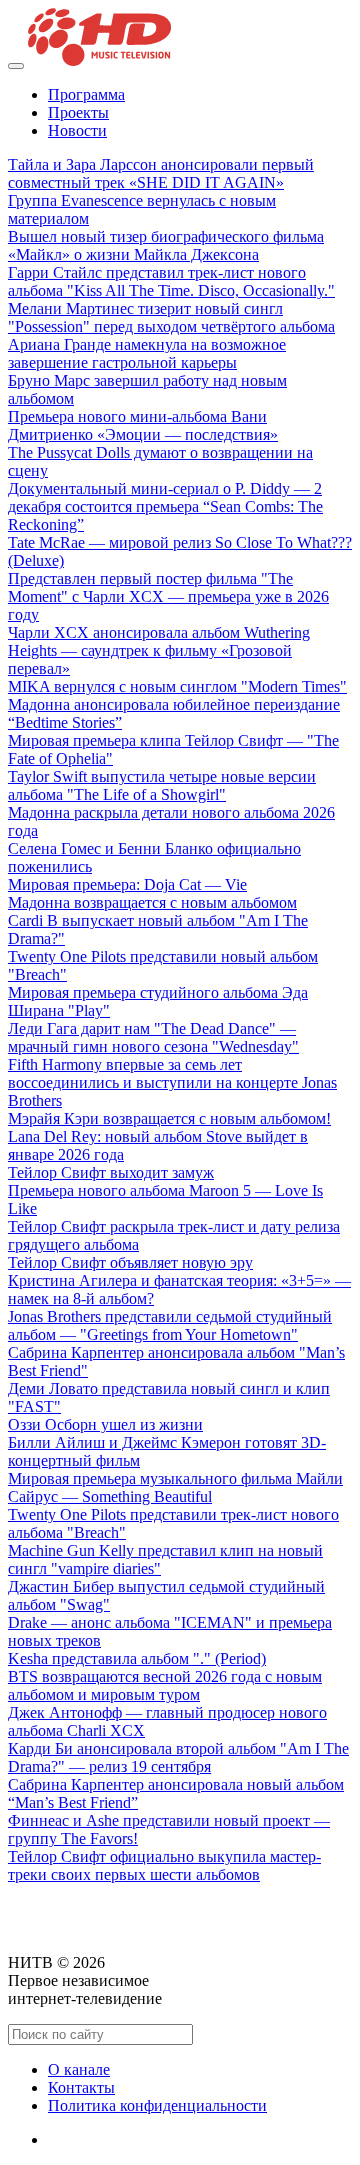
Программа (86, 94)
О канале (79, 2069)
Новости (77, 130)
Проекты (78, 112)
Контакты (81, 2087)
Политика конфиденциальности (157, 2105)
